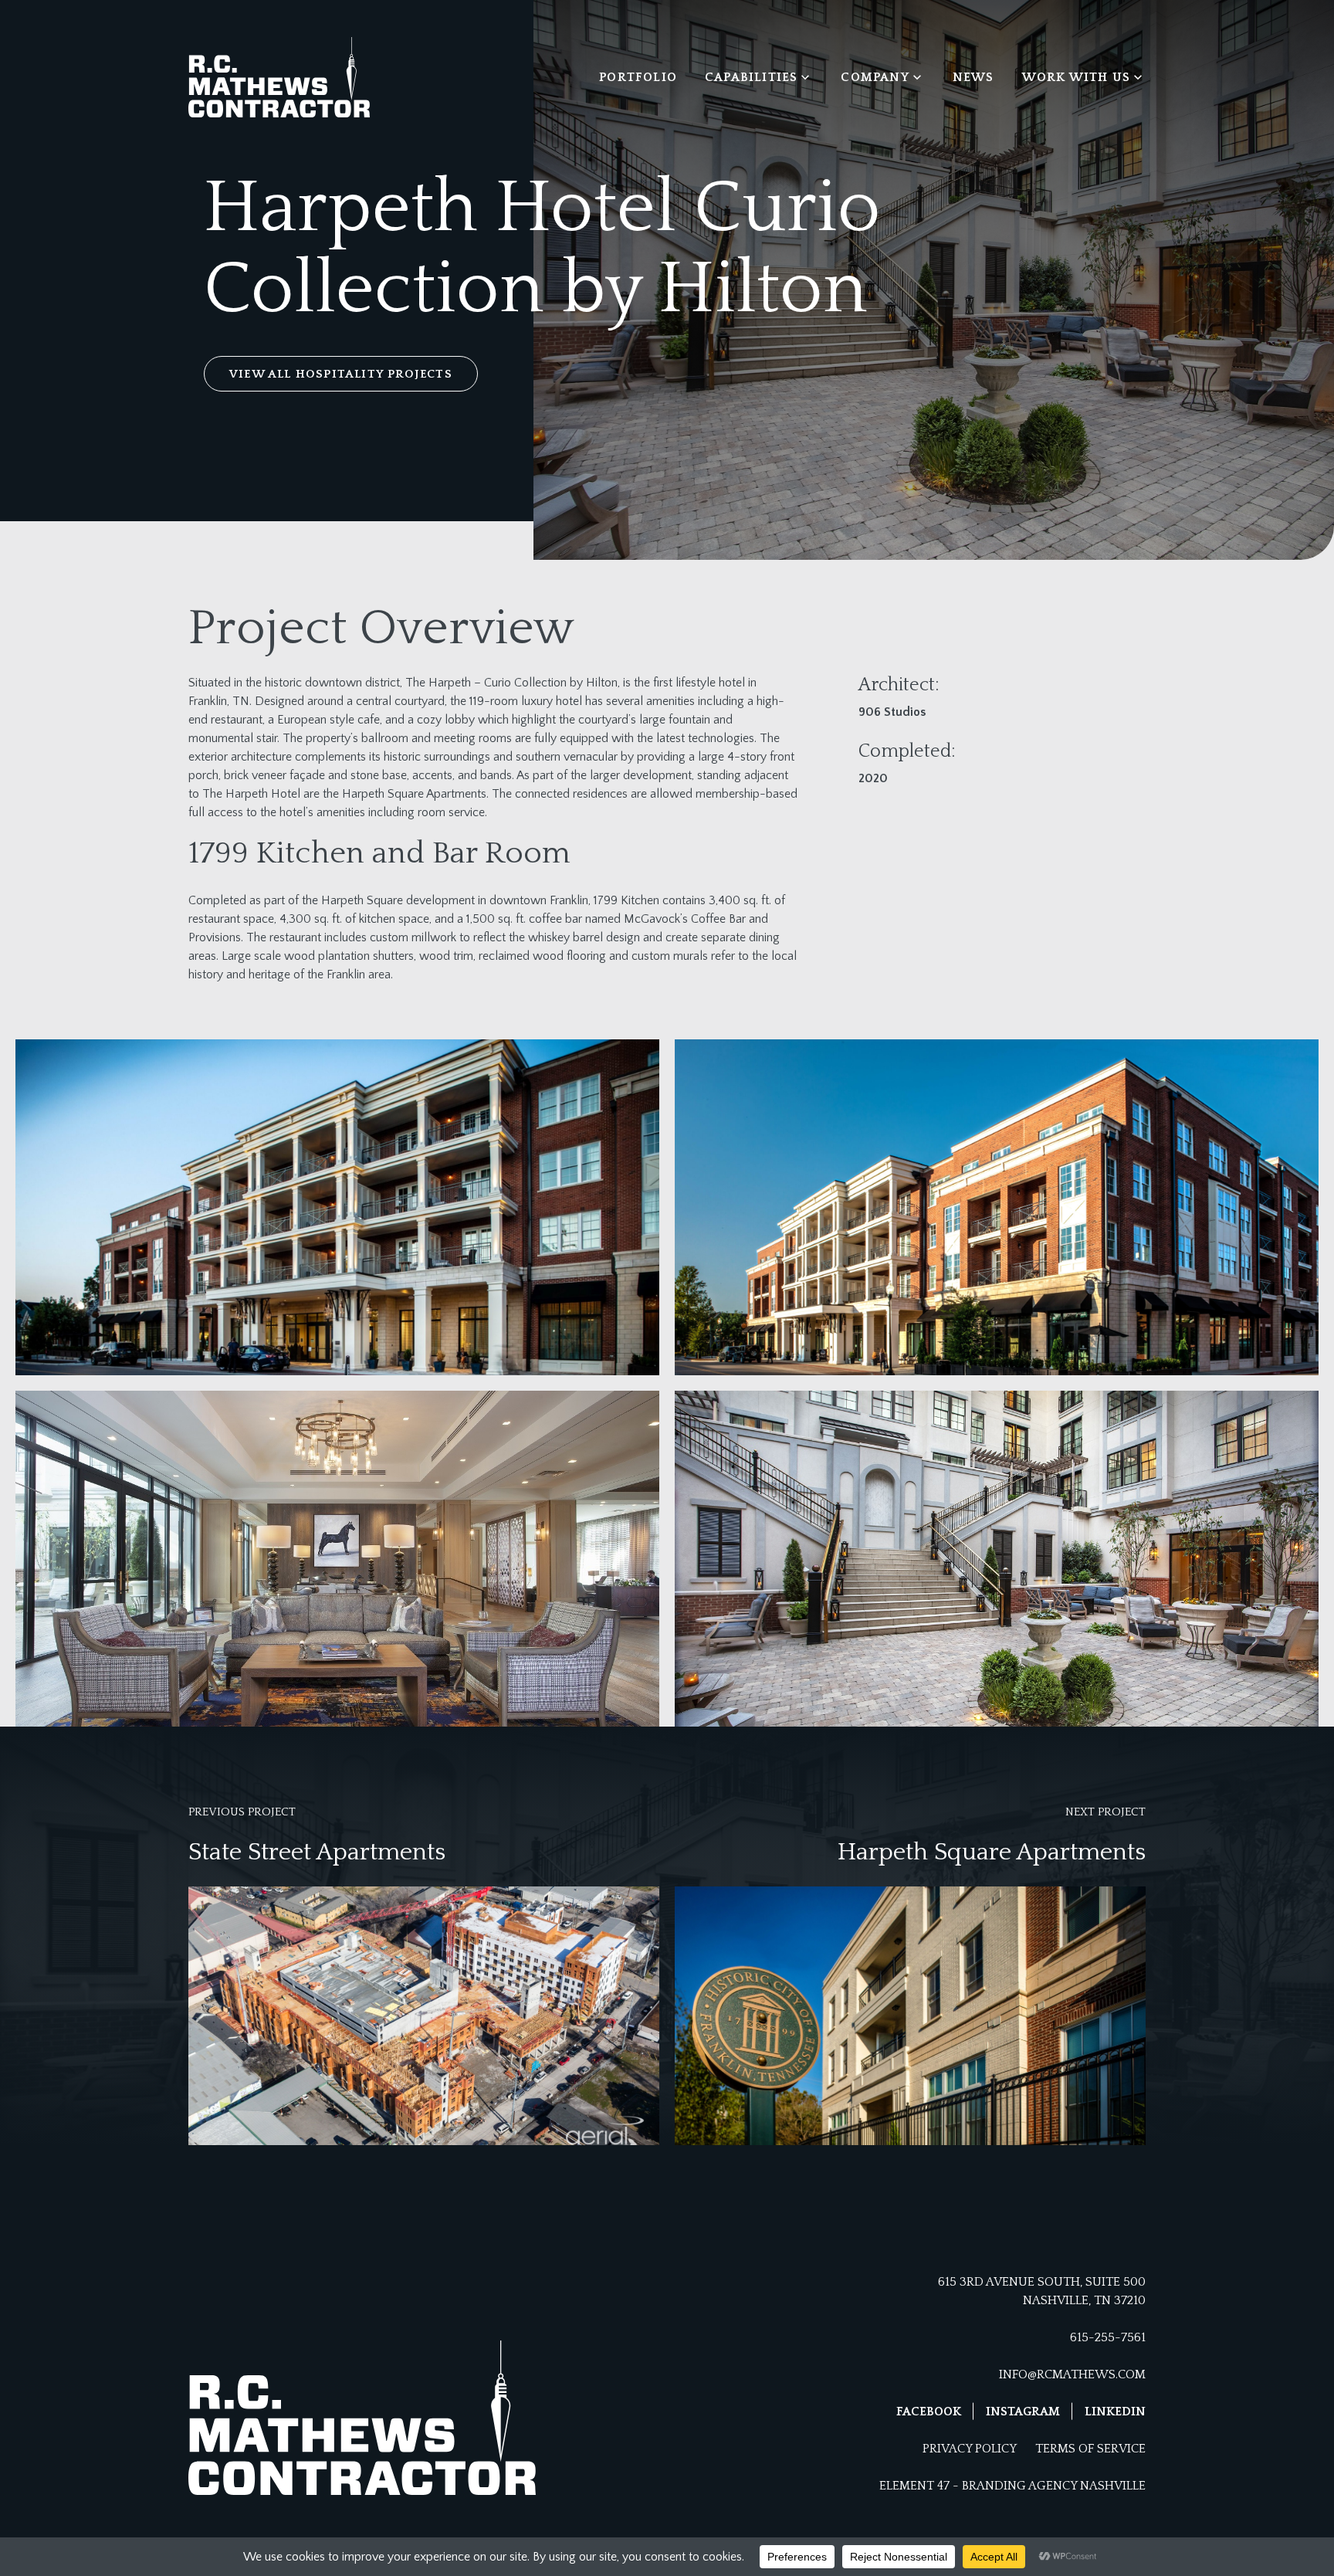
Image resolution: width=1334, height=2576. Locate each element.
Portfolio (638, 77)
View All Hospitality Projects (341, 374)
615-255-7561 (1108, 2337)
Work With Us (1076, 77)
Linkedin (1115, 2412)
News (973, 77)
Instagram (1023, 2412)
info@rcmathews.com (1072, 2374)
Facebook (929, 2412)
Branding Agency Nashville (1054, 2486)
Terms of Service (1090, 2449)
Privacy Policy (970, 2449)
